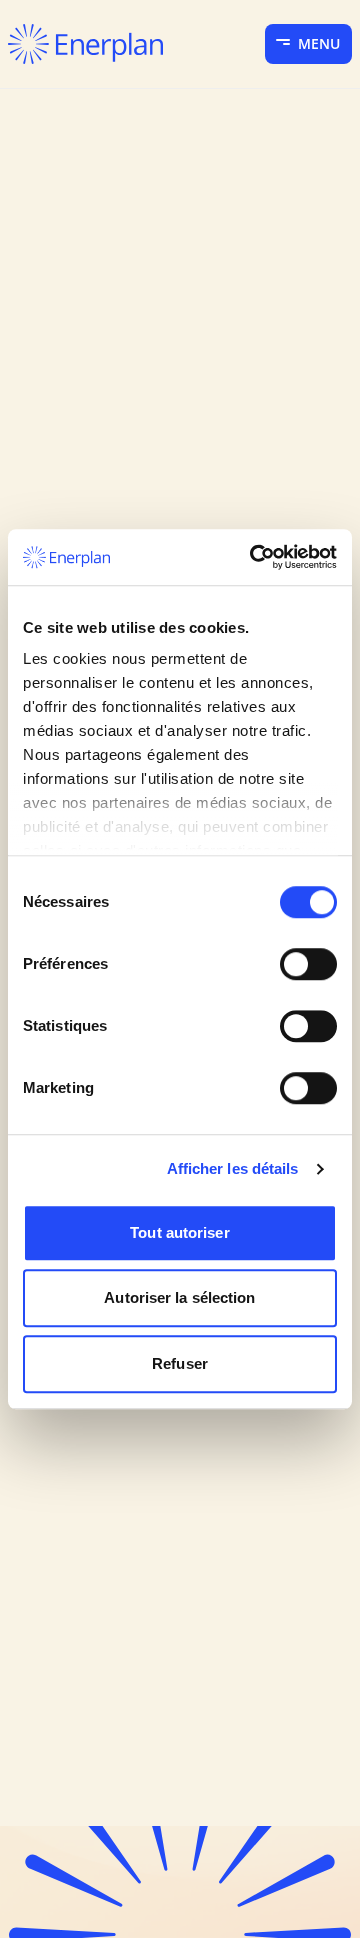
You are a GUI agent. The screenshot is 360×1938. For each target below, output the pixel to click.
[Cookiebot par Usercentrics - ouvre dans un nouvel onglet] (254, 557)
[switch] (308, 964)
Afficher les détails (233, 1168)
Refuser (180, 1363)
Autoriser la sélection (179, 1297)
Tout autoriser (179, 1232)
